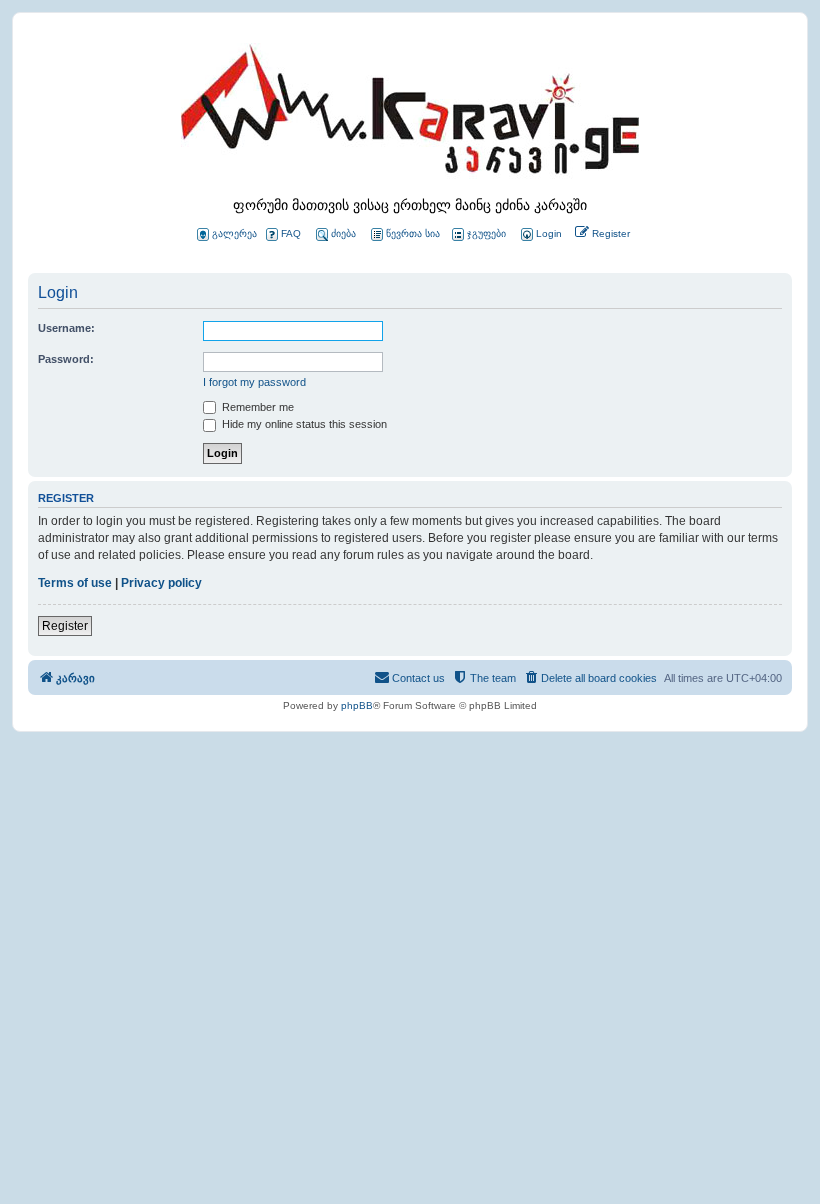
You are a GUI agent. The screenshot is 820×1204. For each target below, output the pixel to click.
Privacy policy (161, 583)
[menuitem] (540, 234)
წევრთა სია (413, 233)
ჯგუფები (486, 233)
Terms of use (75, 583)
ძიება (343, 233)
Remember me (256, 407)
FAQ (291, 233)
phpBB (357, 705)
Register (65, 626)
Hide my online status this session (303, 424)
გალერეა (234, 233)
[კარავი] (410, 115)
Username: (66, 328)
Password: (66, 359)
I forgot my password (254, 382)
